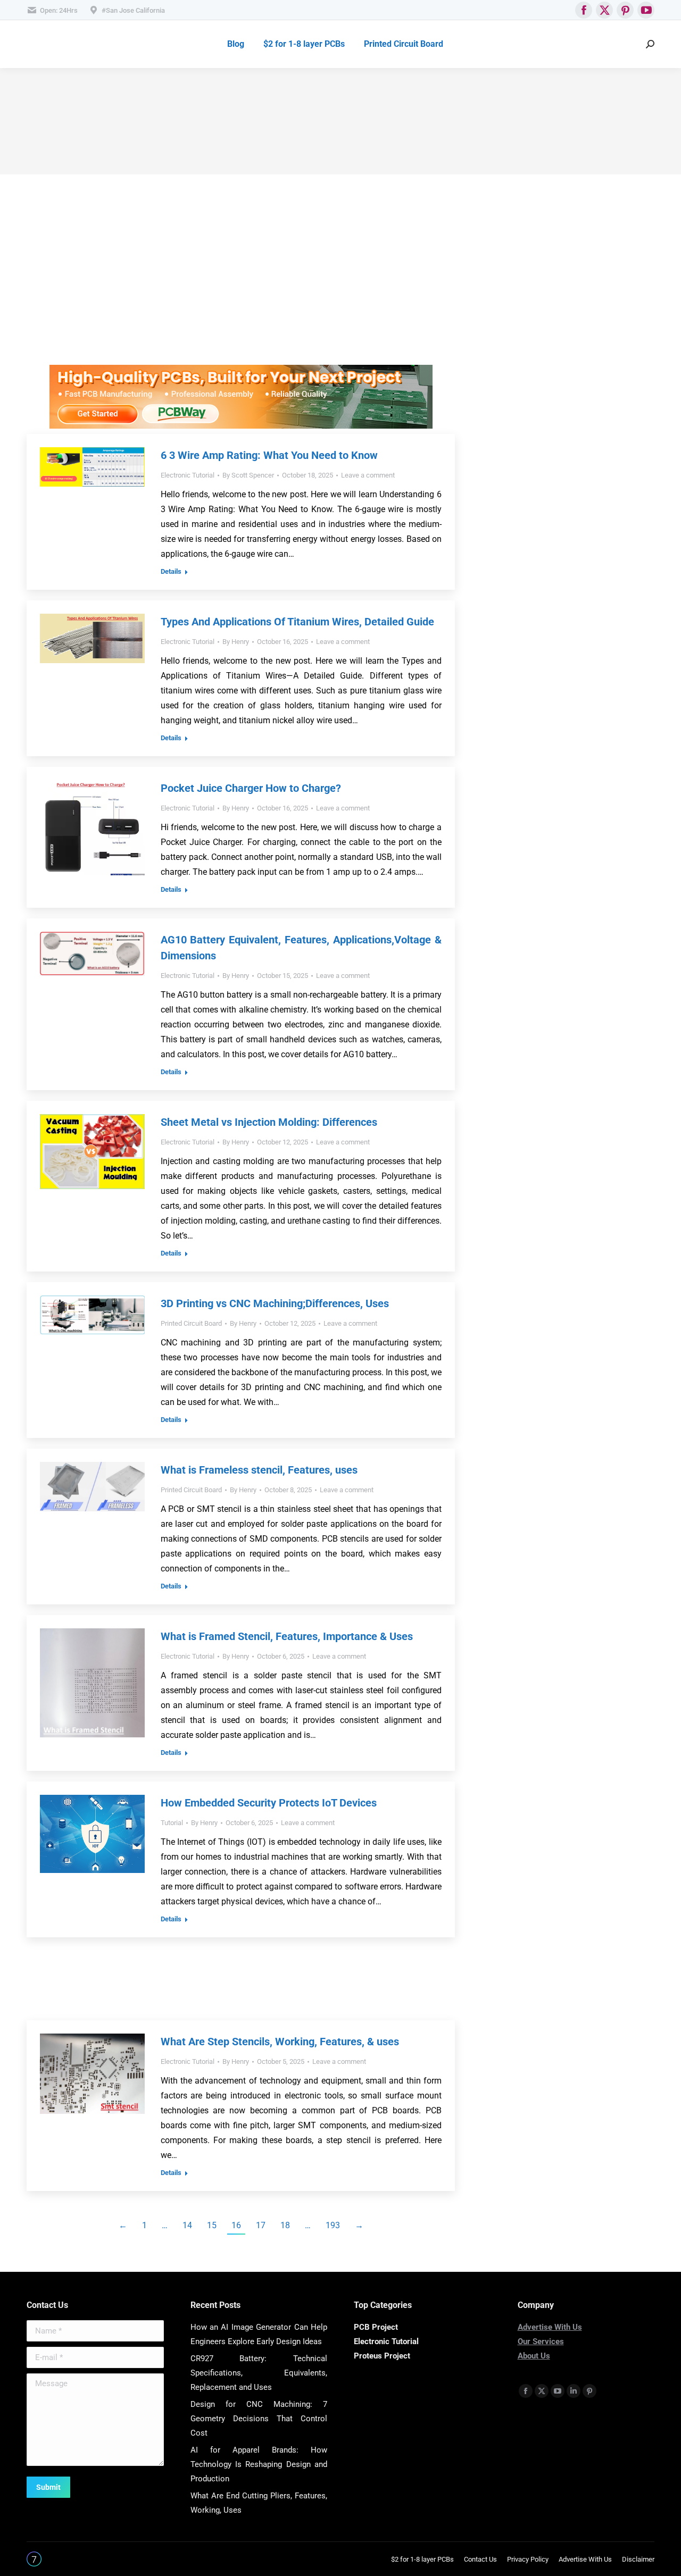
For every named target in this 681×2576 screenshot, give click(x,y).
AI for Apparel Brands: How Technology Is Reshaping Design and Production (259, 2464)
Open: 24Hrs (59, 10)
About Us (534, 2356)
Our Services (541, 2341)
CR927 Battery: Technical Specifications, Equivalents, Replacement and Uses (259, 2373)
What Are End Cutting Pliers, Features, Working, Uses (259, 2503)
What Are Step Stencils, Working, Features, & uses (280, 2042)
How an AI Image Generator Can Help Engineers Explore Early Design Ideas (259, 2334)
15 (212, 2225)
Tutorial (172, 1823)
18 (285, 2225)
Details (171, 571)
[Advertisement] (241, 290)
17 (261, 2225)
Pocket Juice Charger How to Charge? (251, 788)
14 (187, 2225)
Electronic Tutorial (188, 475)
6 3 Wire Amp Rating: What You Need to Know (269, 455)
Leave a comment (368, 475)
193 (333, 2225)
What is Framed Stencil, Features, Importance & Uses (287, 1636)
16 (236, 2225)
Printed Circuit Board (191, 1323)
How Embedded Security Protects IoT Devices (269, 1803)
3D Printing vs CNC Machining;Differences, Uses (275, 1303)
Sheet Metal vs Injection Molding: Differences (269, 1122)
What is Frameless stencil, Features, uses (259, 1470)
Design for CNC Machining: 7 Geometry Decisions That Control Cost (259, 2419)
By (248, 475)
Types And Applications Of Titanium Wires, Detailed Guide (297, 622)
